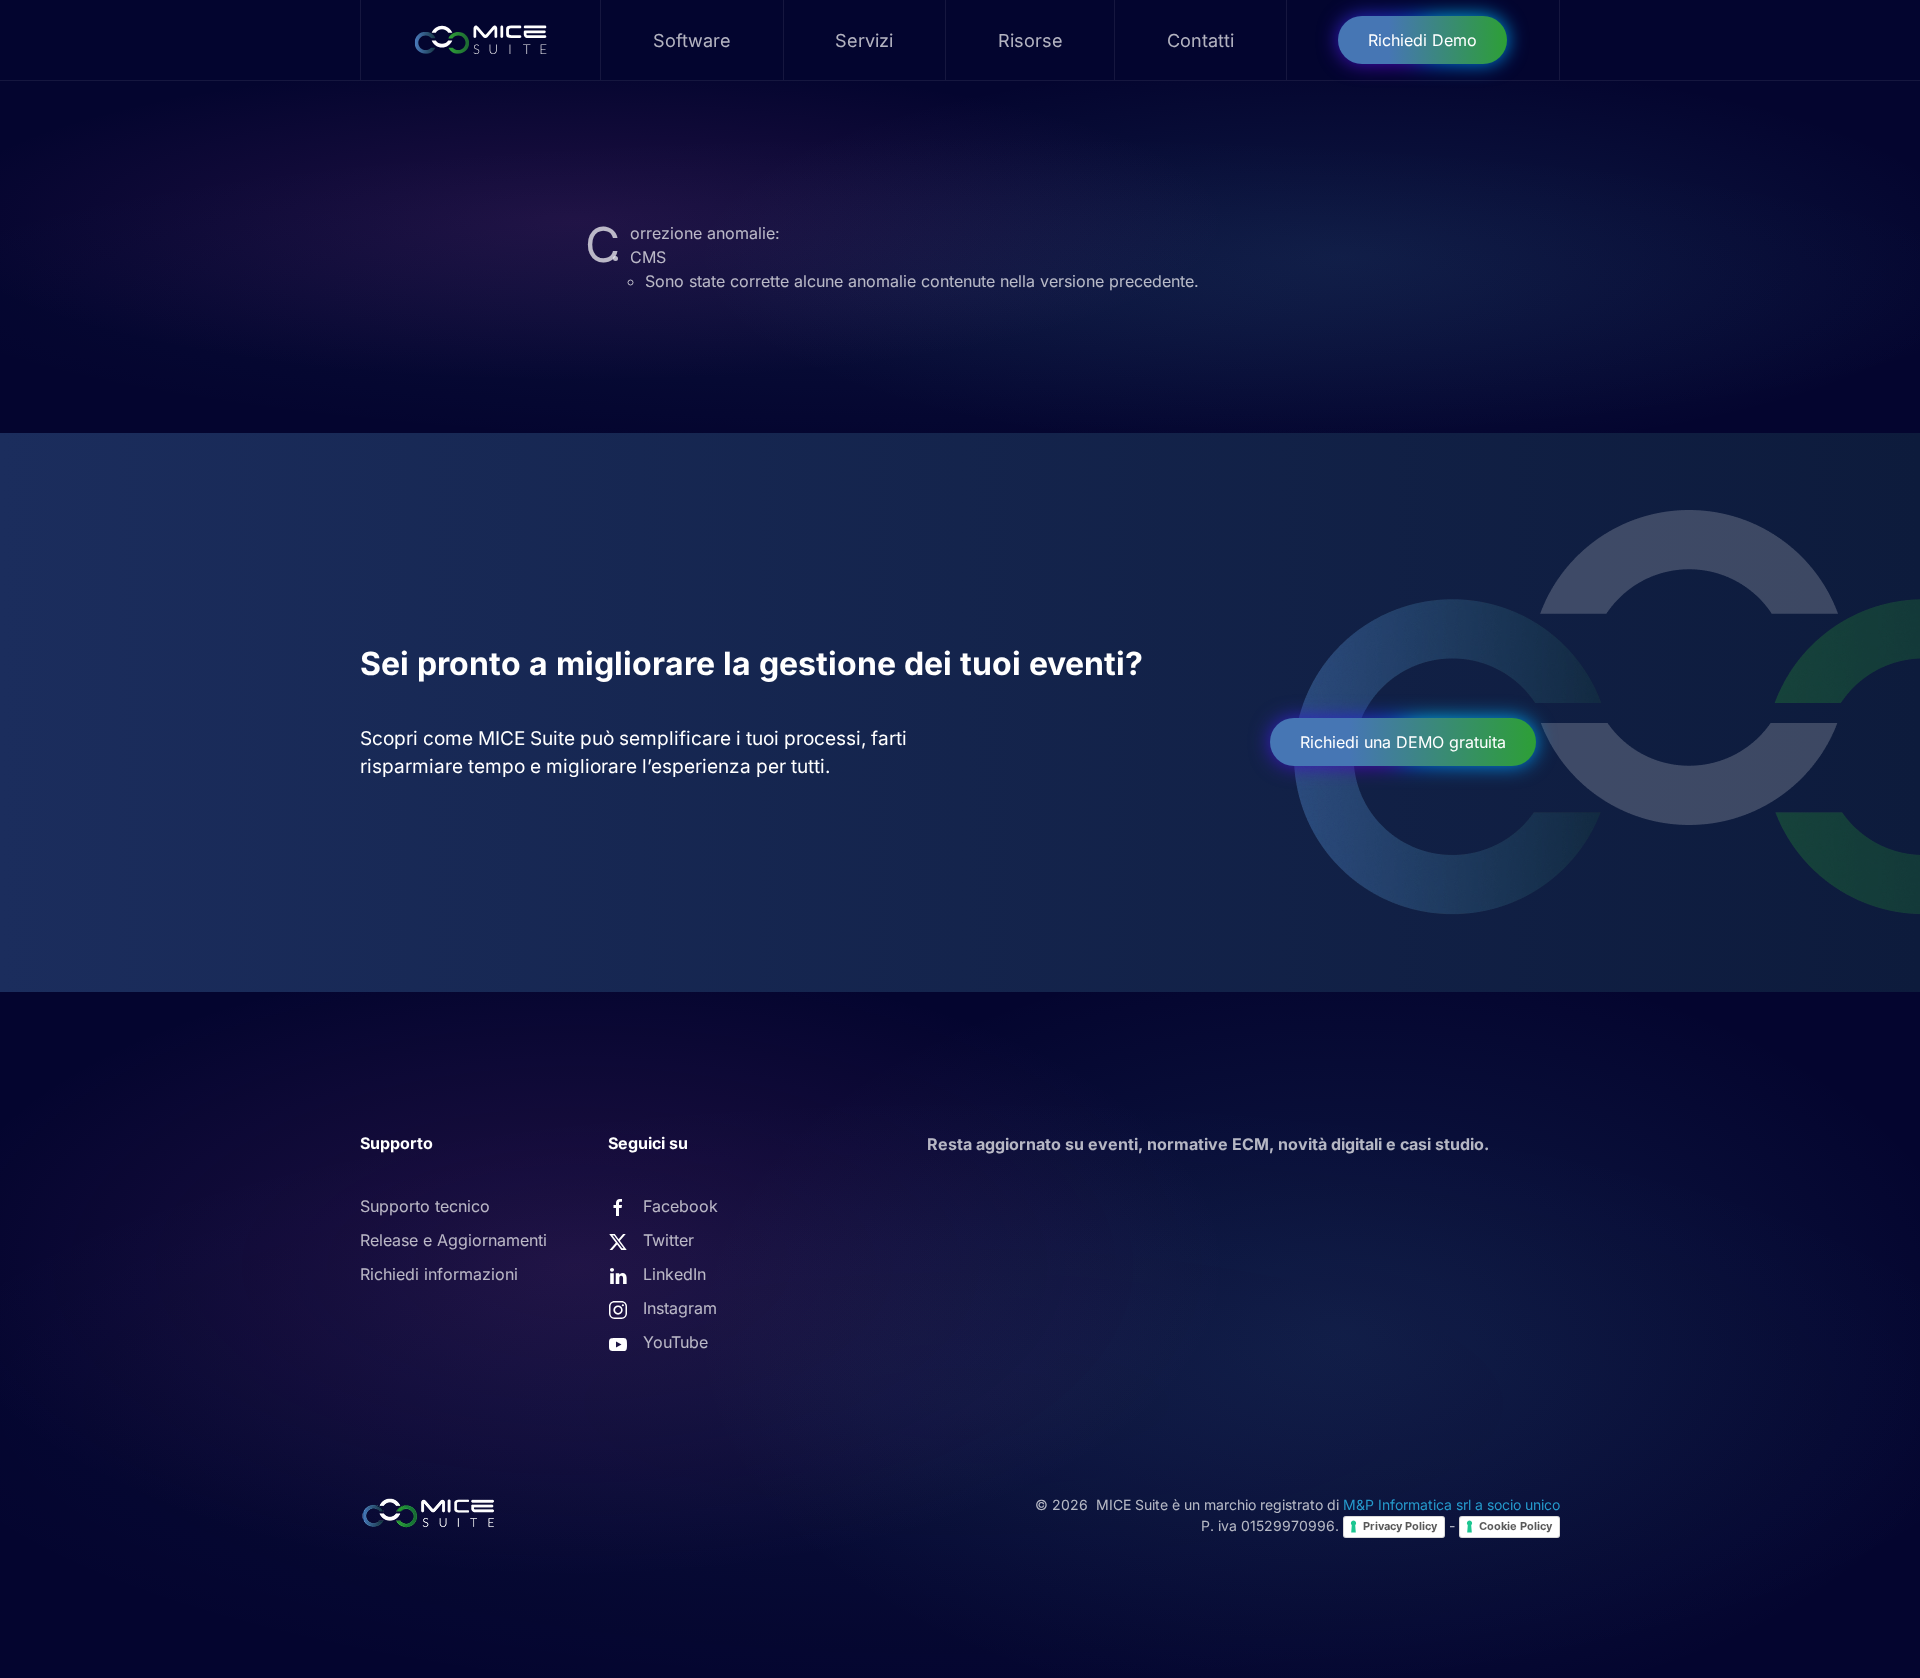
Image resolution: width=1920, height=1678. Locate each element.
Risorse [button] (1030, 40)
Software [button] (692, 40)
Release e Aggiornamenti (453, 1240)
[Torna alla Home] (481, 40)
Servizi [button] (864, 40)
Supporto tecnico (425, 1206)
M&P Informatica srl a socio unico (1451, 1504)
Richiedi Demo (1422, 40)
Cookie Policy (1515, 1526)
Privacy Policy (1400, 1526)
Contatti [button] (1200, 40)
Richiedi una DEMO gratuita (1403, 742)
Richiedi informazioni (439, 1274)
